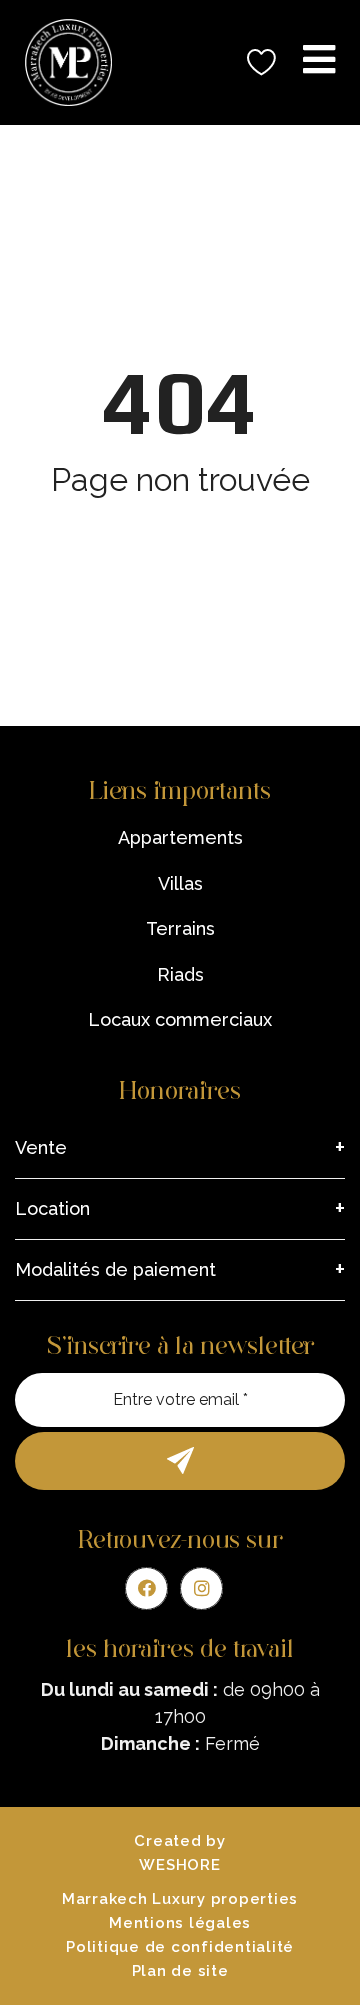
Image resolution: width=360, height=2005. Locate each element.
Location (52, 1208)
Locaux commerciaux (180, 1019)
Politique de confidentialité (180, 1947)
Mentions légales (180, 1923)
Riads (180, 974)
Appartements (180, 837)
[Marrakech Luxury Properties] (61, 62)
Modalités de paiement (115, 1269)
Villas (180, 883)
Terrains (180, 928)
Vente (41, 1147)
